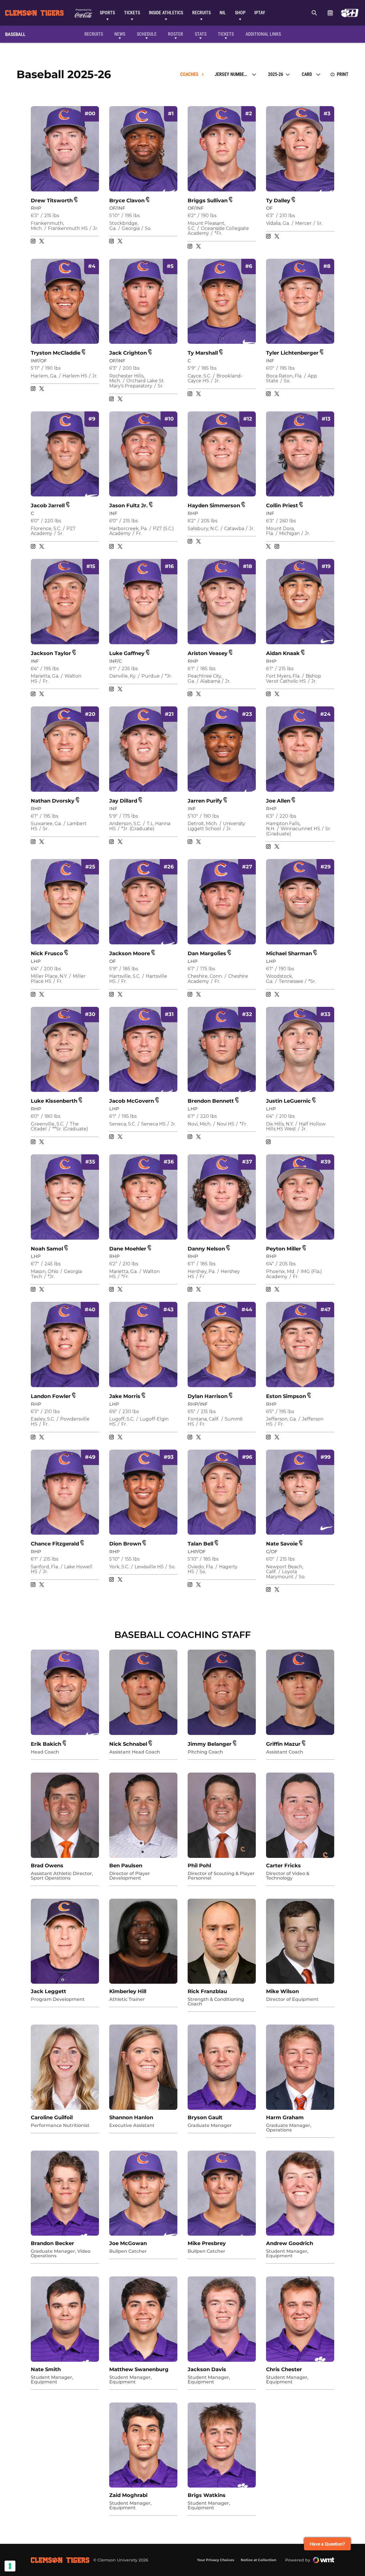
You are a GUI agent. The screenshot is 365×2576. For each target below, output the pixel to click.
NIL (223, 13)
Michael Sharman (289, 953)
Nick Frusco (47, 953)
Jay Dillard (123, 801)
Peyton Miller (284, 1249)
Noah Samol (47, 1249)
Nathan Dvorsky (53, 801)
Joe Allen (278, 801)
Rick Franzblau (207, 1991)
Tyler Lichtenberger (292, 353)
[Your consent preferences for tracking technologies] (10, 2566)
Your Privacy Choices (216, 2560)
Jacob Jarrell (48, 506)
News (120, 34)
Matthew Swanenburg (139, 2369)
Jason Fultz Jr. (128, 506)
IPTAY (260, 13)
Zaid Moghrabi (128, 2495)
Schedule (330, 13)
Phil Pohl (199, 1866)
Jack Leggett (48, 1991)
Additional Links (263, 34)
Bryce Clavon (127, 201)
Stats (201, 34)
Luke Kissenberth (54, 1101)
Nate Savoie (282, 1544)
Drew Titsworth (52, 201)
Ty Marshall (203, 353)
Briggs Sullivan (208, 201)
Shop (240, 13)
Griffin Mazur (283, 1744)
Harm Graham (285, 2118)
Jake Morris (125, 1396)
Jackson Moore (130, 953)
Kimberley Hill (128, 1991)
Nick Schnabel (128, 1744)
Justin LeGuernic (288, 1101)
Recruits (201, 13)
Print (343, 74)
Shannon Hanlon (131, 2118)
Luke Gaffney (127, 653)
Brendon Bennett (211, 1101)
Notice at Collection (258, 2560)
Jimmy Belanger (210, 1744)
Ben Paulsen (126, 1866)
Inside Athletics (166, 13)
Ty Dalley (278, 201)
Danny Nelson (206, 1249)
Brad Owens (47, 1866)
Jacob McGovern (132, 1101)
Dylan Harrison (208, 1396)
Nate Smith (46, 2369)
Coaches (189, 74)
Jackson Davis (207, 2369)
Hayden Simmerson (214, 506)
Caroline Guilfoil (52, 2118)
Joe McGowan (128, 2243)
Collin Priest (282, 506)
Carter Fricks (283, 1866)
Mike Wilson (282, 1991)
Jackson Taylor (51, 653)
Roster (176, 34)
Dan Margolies (207, 953)
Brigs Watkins (207, 2495)
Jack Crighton (128, 353)
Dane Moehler (128, 1249)
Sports (107, 13)
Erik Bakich (46, 1744)
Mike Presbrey (207, 2243)
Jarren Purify (205, 801)
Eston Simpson (286, 1396)
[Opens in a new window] (350, 13)
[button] (76, 199)
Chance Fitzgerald (55, 1544)
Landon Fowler (51, 1396)
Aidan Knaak (283, 653)
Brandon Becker (52, 2243)
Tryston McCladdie (56, 353)
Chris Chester (284, 2369)
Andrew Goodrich (290, 2243)
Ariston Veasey (208, 653)
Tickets (132, 13)
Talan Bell (200, 1544)
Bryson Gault (205, 2118)
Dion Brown (125, 1544)
